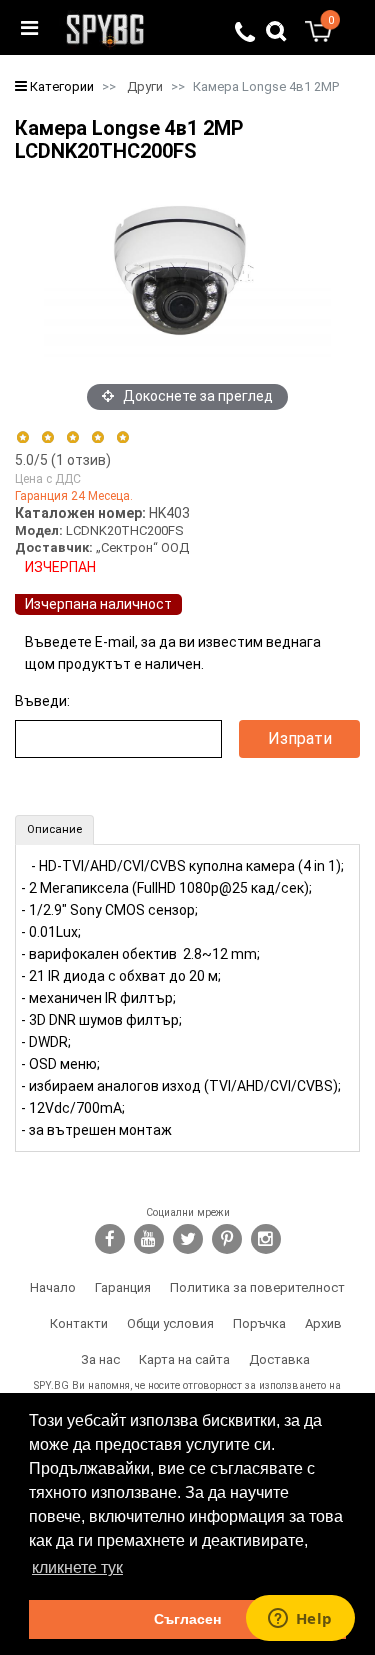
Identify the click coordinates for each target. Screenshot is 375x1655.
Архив (323, 1323)
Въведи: (42, 701)
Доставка (279, 1359)
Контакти (79, 1323)
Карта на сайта (184, 1359)
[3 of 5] (72, 437)
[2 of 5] (47, 437)
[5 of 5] (123, 437)
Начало (53, 1287)
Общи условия (170, 1323)
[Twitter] (188, 1239)
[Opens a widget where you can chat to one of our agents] (300, 1620)
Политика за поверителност (257, 1287)
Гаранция (123, 1287)
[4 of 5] (97, 437)
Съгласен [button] (187, 1619)
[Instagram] (266, 1239)
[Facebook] (110, 1239)
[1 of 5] (22, 437)
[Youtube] (149, 1239)
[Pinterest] (227, 1239)
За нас (100, 1359)
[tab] (54, 830)
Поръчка (259, 1323)
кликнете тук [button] (77, 1567)
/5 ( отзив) (63, 460)
